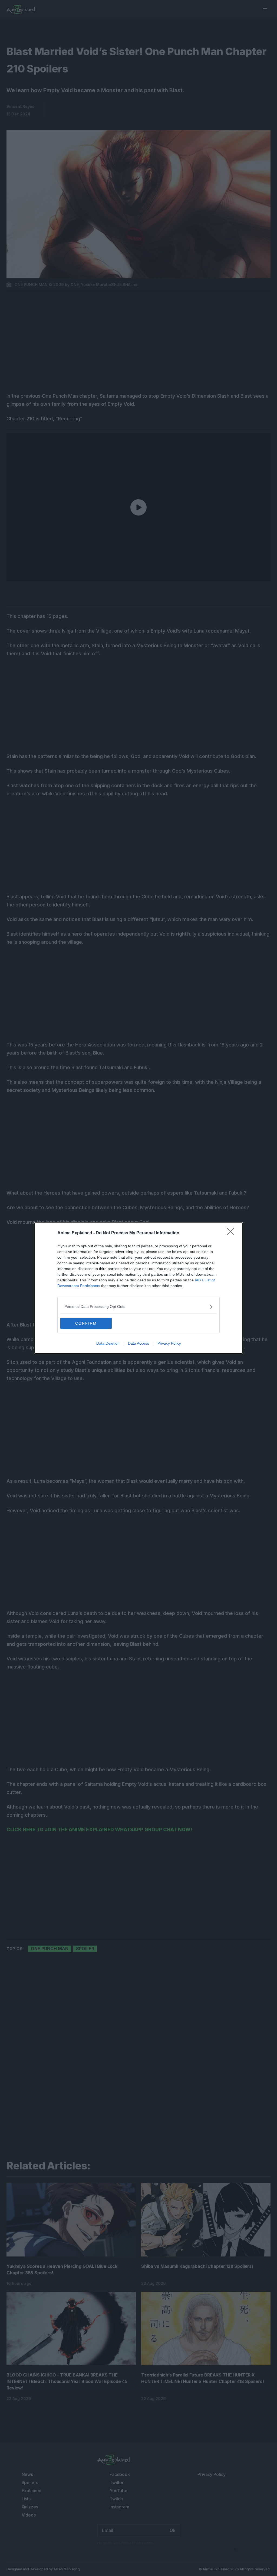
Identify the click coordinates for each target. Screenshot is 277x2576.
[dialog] (138, 1288)
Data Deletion (108, 1343)
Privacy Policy (169, 1343)
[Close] (232, 1233)
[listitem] (138, 1307)
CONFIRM (86, 1323)
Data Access (138, 1343)
